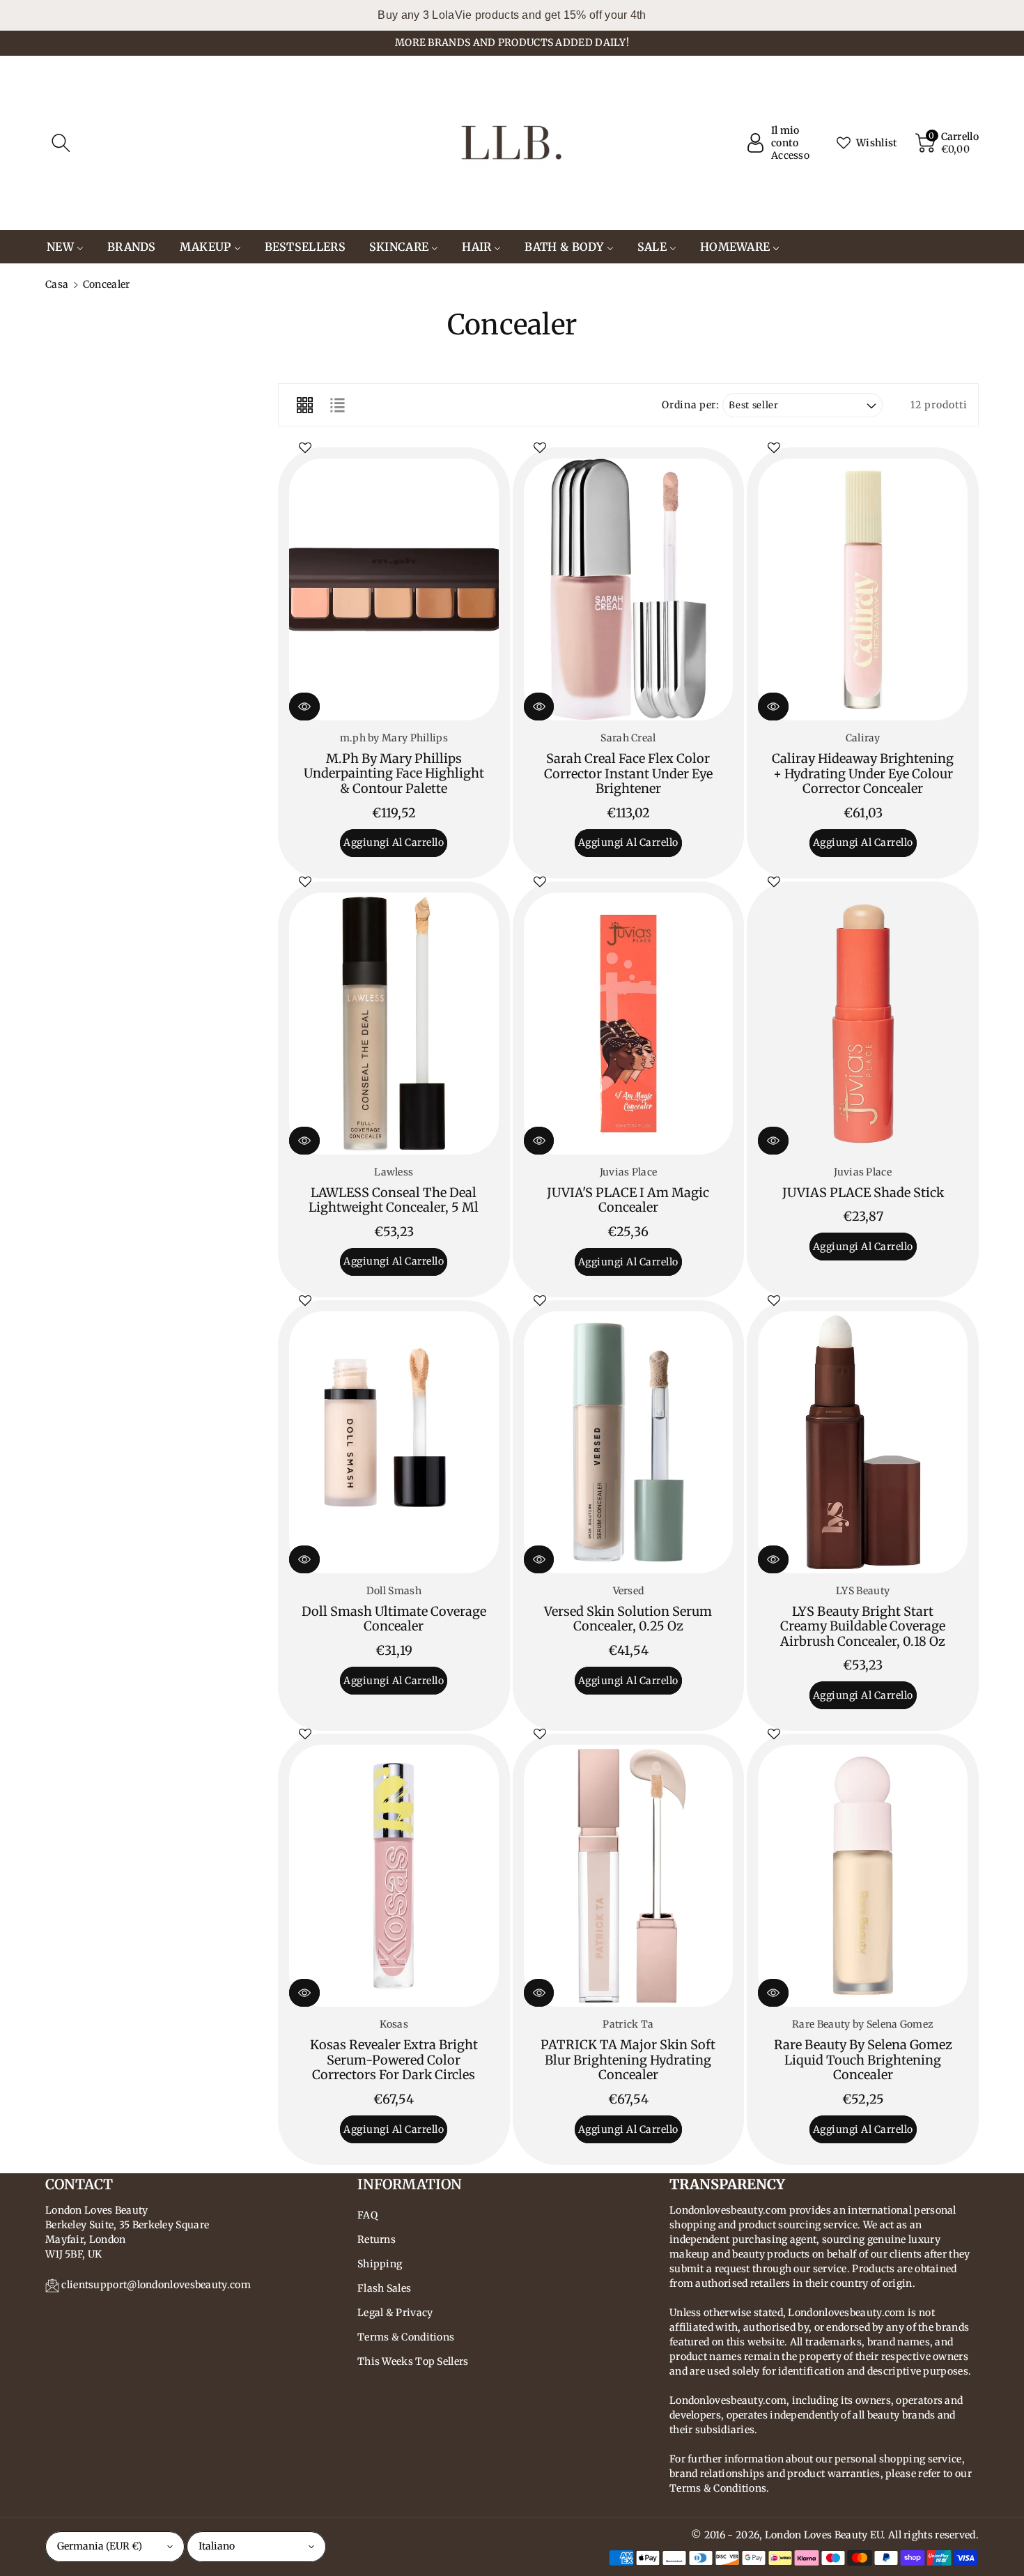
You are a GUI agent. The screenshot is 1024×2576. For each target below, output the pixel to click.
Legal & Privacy (395, 2313)
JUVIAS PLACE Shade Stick (863, 1193)
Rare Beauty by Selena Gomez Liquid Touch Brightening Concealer (863, 2060)
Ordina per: (690, 405)
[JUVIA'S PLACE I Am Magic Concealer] (629, 1024)
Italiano (217, 2546)
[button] (61, 143)
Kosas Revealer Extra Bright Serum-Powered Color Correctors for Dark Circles (394, 2060)
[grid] (304, 405)
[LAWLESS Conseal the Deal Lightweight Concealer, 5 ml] (394, 1024)
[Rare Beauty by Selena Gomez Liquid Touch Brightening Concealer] (863, 1876)
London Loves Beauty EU (824, 2535)
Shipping (380, 2264)
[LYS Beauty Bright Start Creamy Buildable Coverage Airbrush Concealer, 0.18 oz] (863, 1442)
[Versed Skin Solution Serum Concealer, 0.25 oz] (629, 1442)
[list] (337, 405)
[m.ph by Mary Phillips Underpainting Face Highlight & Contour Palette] (394, 589)
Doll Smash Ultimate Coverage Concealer (394, 1619)
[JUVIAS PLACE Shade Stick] (863, 1024)
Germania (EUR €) (100, 2546)
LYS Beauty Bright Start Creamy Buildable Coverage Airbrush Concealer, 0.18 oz (863, 1626)
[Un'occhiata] (304, 707)
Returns (377, 2239)
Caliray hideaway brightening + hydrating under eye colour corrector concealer (863, 773)
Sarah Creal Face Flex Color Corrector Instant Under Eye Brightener (628, 773)
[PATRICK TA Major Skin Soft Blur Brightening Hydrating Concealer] (629, 1876)
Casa (57, 284)
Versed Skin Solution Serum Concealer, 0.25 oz (628, 1619)
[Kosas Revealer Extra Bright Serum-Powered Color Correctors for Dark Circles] (394, 1876)
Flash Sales (384, 2288)
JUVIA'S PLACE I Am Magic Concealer (628, 1200)
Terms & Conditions (406, 2337)
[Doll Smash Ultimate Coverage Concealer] (394, 1442)
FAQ (367, 2215)
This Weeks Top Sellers (413, 2361)
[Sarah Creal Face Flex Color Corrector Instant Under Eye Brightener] (629, 589)
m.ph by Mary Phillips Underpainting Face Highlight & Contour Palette (394, 773)
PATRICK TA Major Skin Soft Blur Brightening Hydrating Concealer (628, 2060)
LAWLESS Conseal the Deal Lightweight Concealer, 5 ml (394, 1200)
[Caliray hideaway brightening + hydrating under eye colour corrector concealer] (863, 589)
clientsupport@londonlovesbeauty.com (156, 2285)
